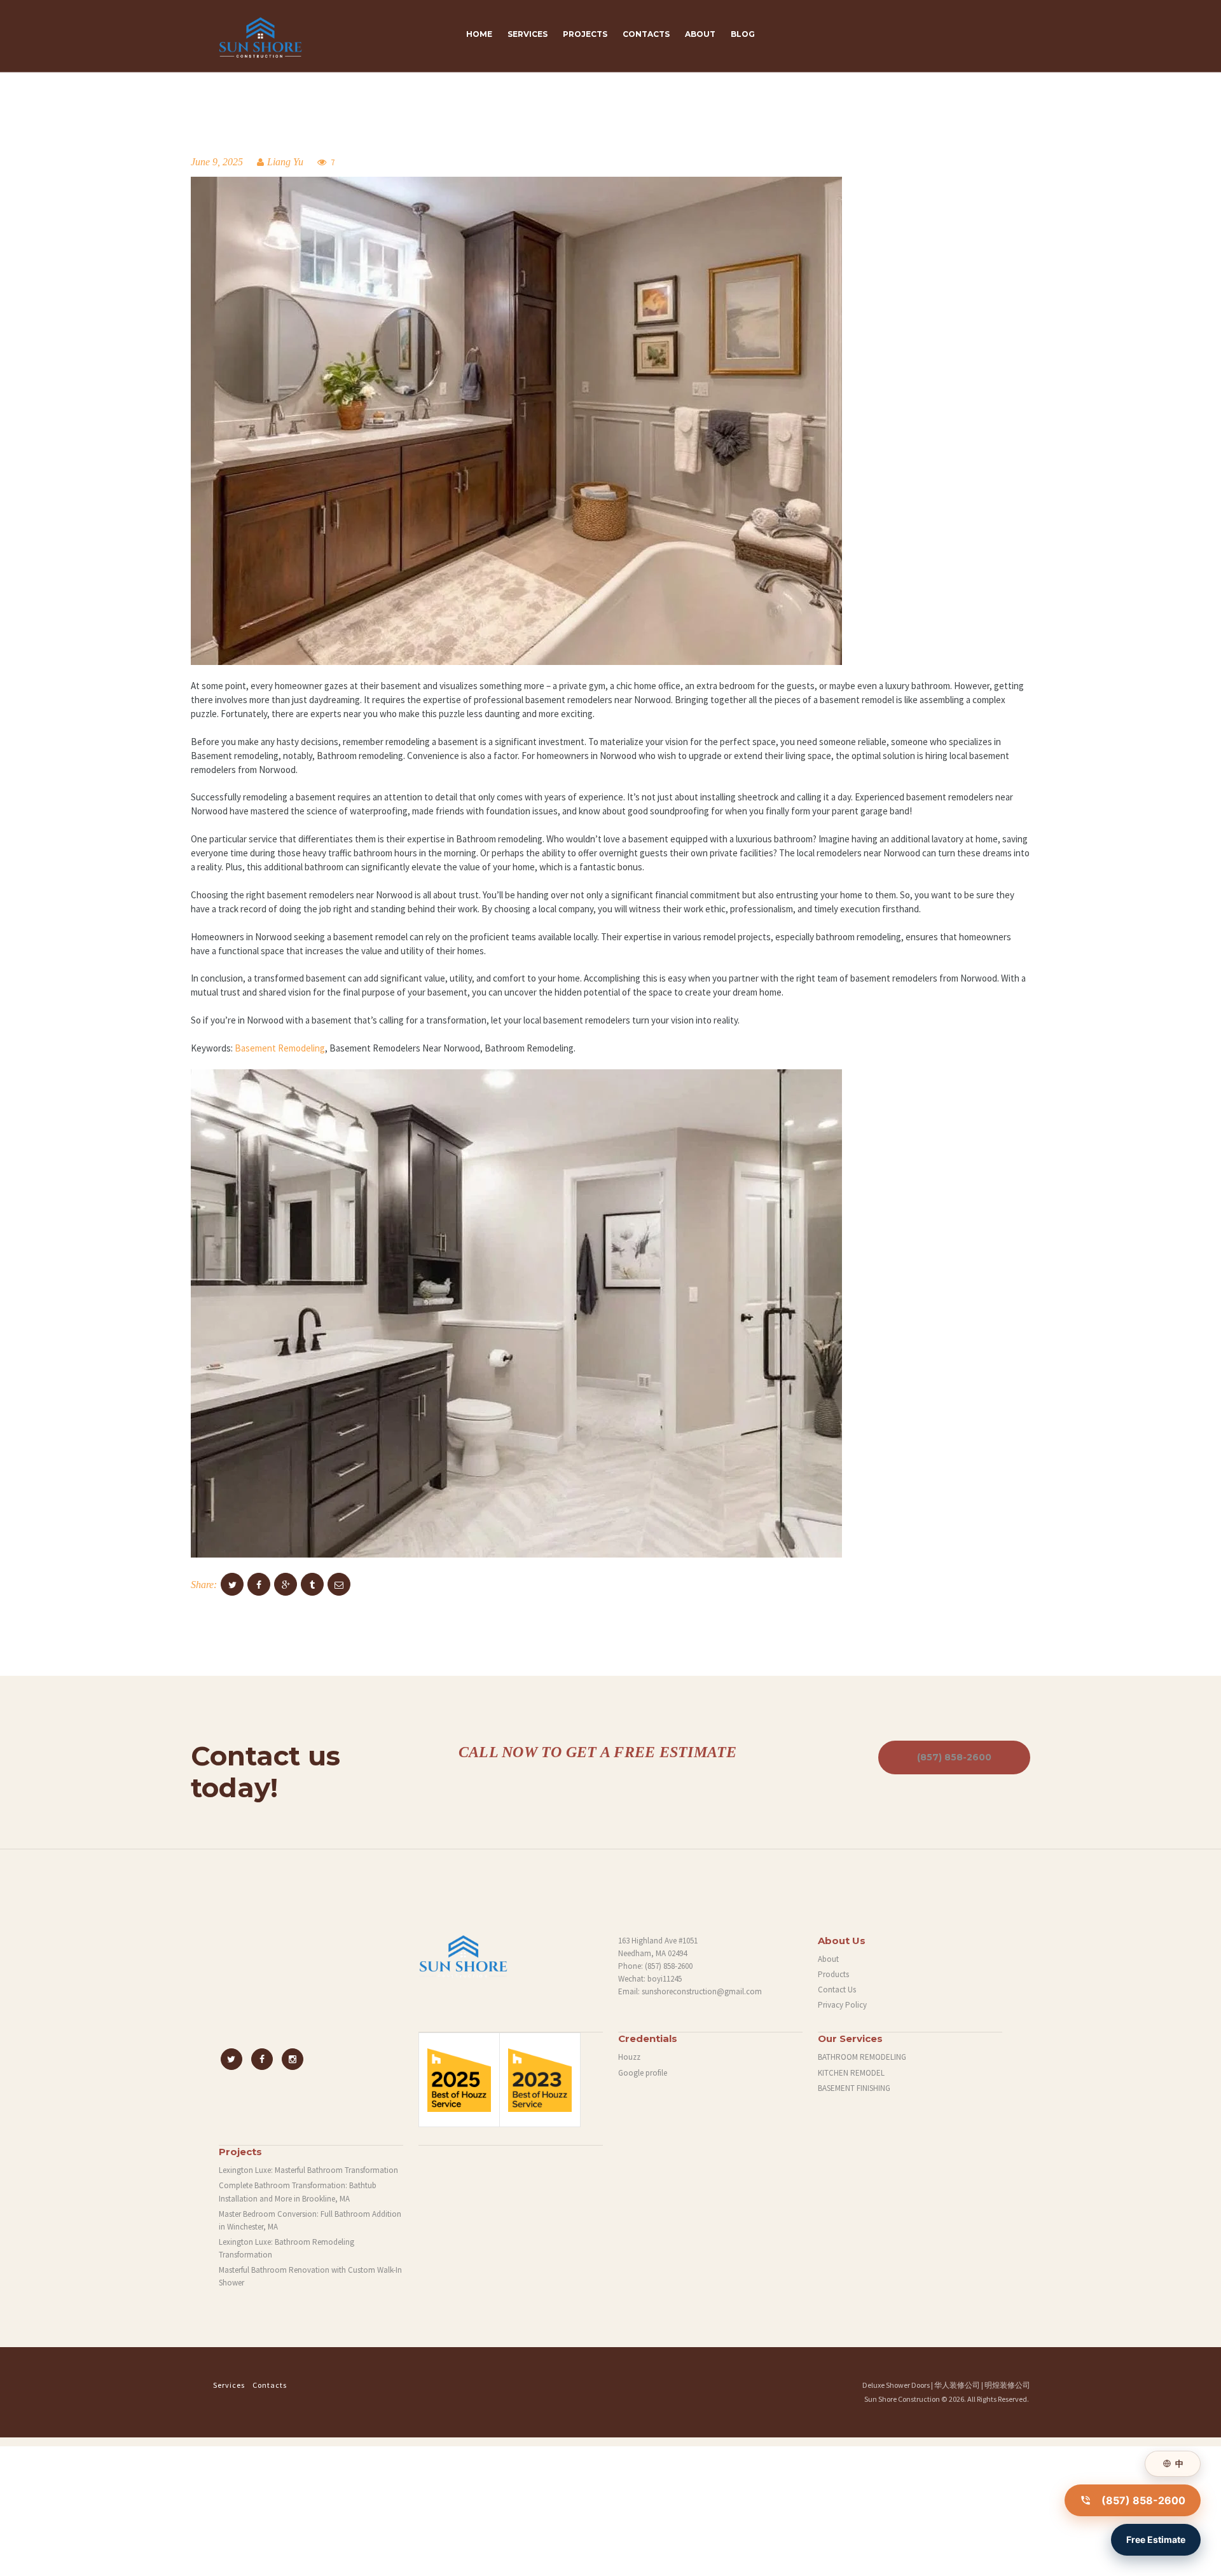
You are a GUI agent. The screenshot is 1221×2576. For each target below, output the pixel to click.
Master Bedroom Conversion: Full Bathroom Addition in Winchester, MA (310, 2220)
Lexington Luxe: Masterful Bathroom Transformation (308, 2170)
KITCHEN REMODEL (851, 2073)
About (828, 1959)
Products (833, 1974)
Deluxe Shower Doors (896, 2385)
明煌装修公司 (1007, 2385)
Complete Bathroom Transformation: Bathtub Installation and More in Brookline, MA (298, 2192)
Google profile (643, 2073)
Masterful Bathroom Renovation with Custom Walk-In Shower (310, 2276)
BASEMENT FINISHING (854, 2088)
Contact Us (837, 1990)
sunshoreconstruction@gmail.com (702, 1991)
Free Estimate (1156, 2539)
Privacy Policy (842, 2005)
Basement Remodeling (280, 1048)
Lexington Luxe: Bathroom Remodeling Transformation (286, 2248)
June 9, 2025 (217, 162)
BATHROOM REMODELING (862, 2057)
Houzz (629, 2057)
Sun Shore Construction (902, 2399)
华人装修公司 (957, 2385)
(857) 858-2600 (954, 1757)
